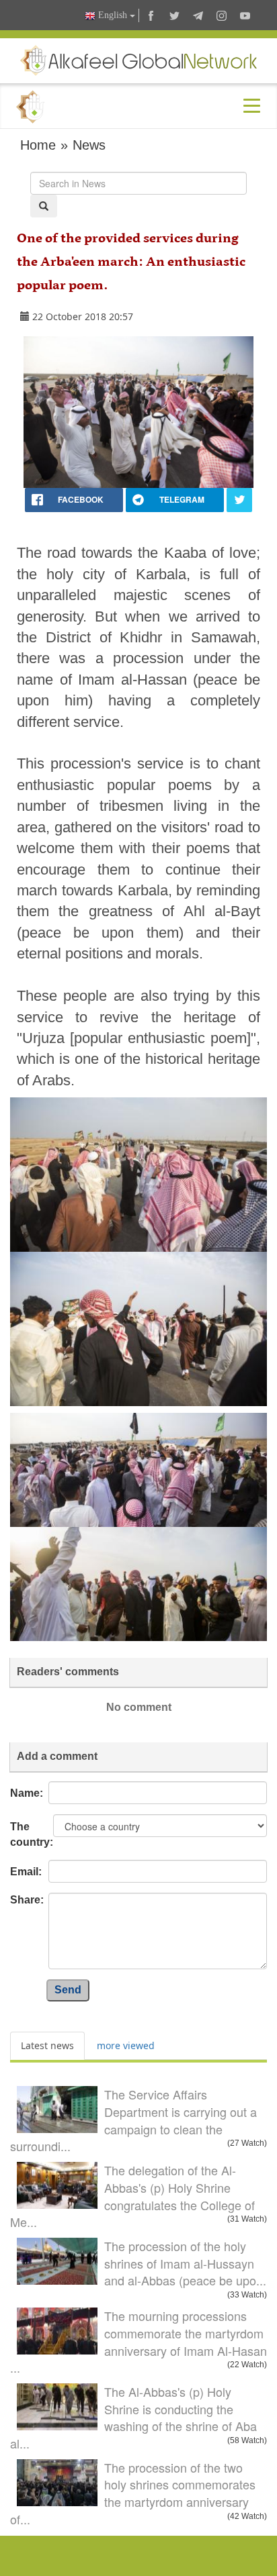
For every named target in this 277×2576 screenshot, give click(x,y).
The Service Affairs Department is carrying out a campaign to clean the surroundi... (133, 2120)
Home (38, 145)
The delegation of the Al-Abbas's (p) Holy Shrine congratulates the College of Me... (132, 2196)
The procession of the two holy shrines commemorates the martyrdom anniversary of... (133, 2493)
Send (68, 1990)
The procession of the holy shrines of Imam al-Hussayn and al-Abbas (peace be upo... (185, 2263)
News (89, 145)
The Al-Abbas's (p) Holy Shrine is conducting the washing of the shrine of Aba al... (133, 2417)
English (113, 15)
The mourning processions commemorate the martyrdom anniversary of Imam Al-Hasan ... (138, 2341)
